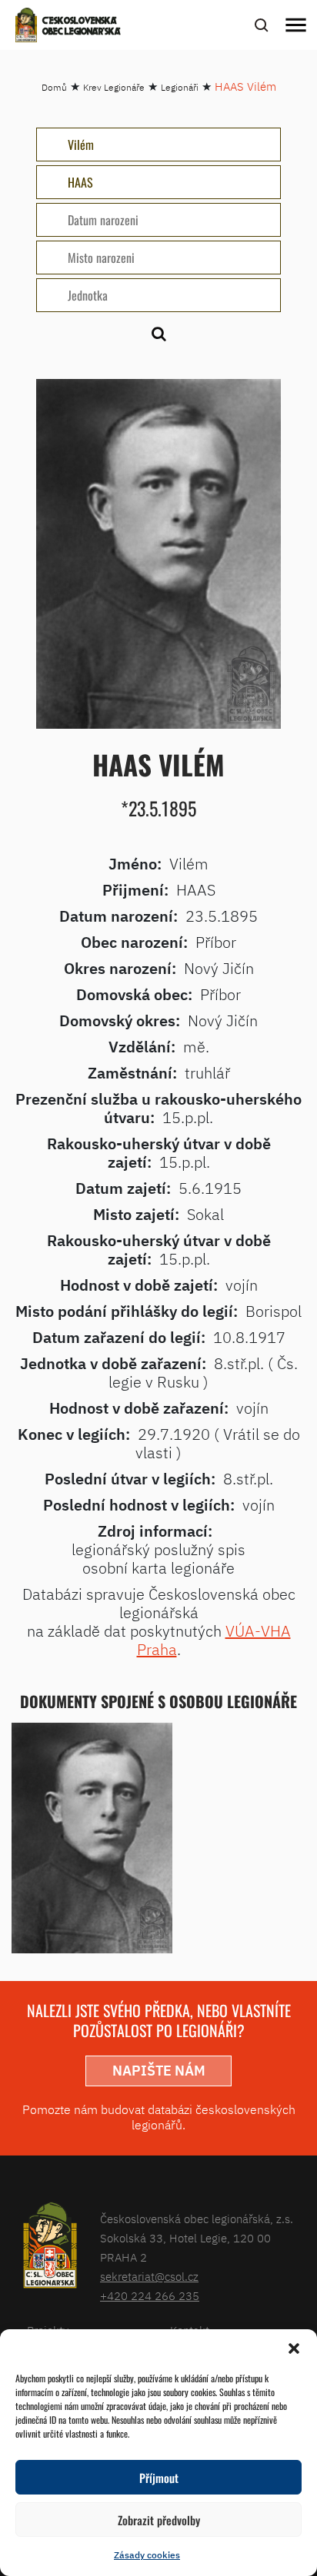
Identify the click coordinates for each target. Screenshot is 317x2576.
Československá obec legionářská (82, 27)
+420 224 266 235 (150, 2296)
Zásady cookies (147, 2555)
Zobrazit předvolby (159, 2520)
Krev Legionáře (114, 87)
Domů (54, 87)
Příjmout (159, 2478)
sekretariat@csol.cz (149, 2277)
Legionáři (180, 87)
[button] (294, 2348)
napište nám (159, 2071)
